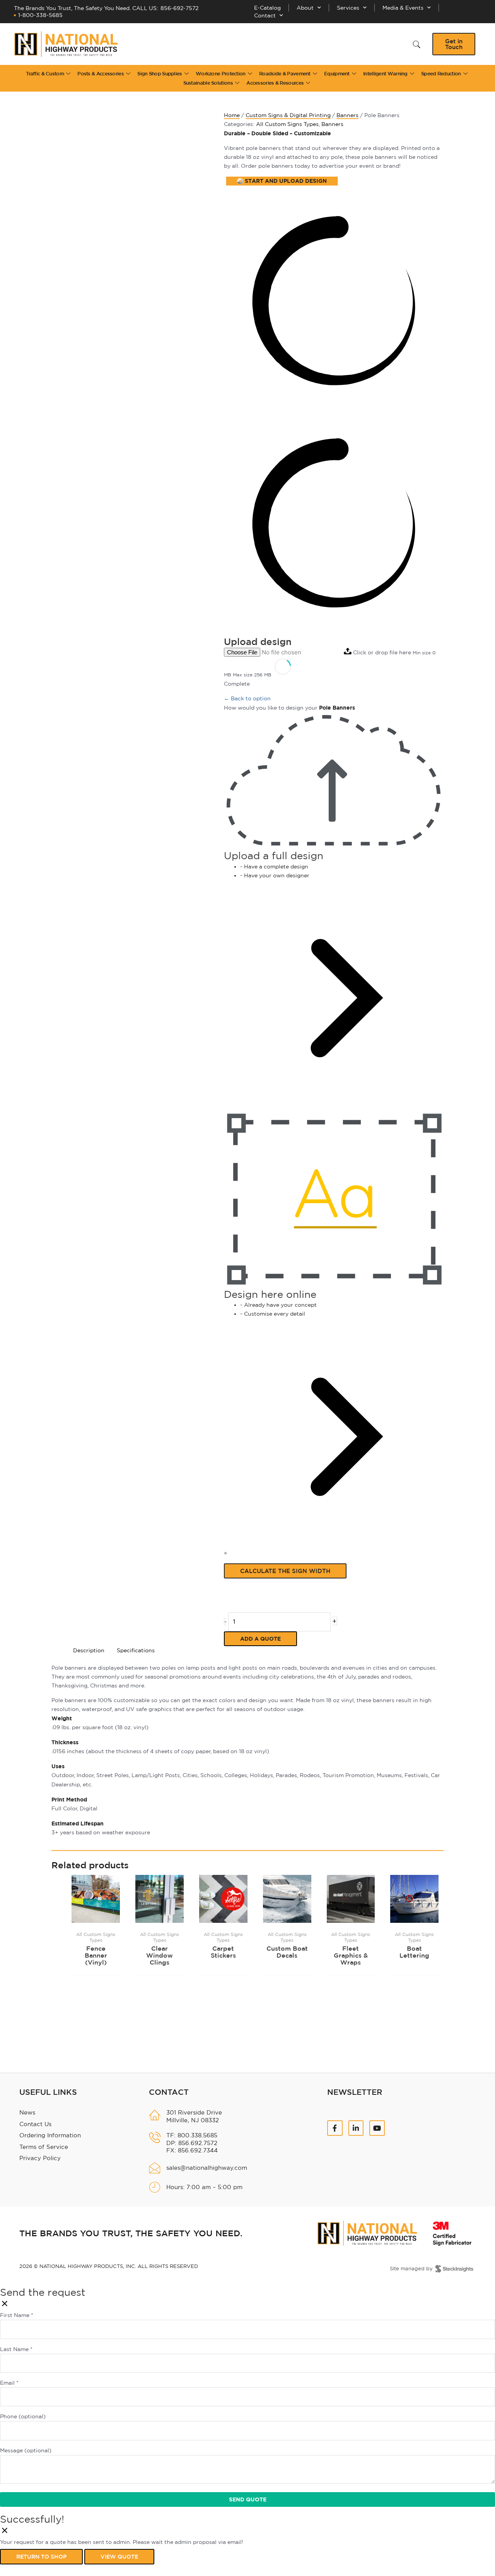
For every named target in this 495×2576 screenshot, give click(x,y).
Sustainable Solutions (208, 83)
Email (9, 2383)
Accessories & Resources (275, 83)
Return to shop (41, 2557)
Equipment (337, 74)
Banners (347, 115)
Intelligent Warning (385, 74)
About (305, 8)
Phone (23, 2416)
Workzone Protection (221, 74)
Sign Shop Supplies (160, 74)
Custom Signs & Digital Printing (288, 115)
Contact (265, 15)
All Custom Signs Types (287, 124)
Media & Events (403, 8)
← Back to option (247, 698)
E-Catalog (267, 8)
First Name (17, 2315)
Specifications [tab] (136, 1650)
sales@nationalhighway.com (207, 2168)
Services (348, 8)
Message (26, 2450)
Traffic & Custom (45, 74)
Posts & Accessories (101, 74)
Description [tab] (89, 1650)
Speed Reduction (441, 74)
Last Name (16, 2349)
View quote (119, 2557)
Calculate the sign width (285, 1571)
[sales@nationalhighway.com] (155, 2168)
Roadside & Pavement (285, 74)
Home (232, 115)
